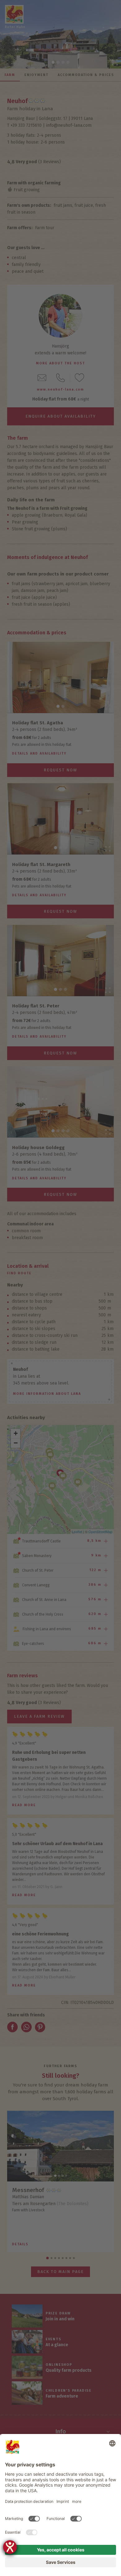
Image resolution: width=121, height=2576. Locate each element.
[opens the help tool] (10, 2547)
